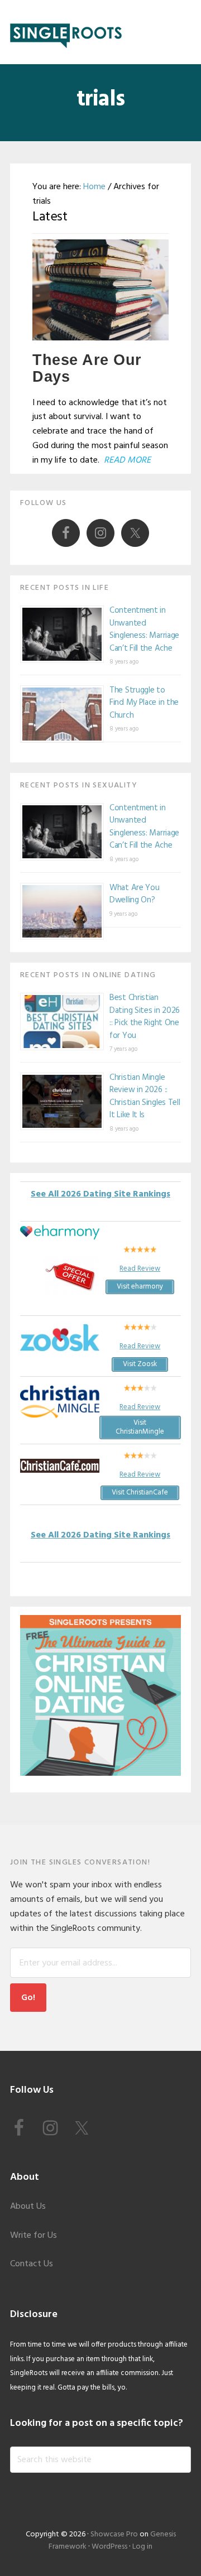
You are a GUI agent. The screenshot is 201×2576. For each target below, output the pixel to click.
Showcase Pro (114, 2534)
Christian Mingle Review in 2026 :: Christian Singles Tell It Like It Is (145, 1097)
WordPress (109, 2547)
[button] (184, 32)
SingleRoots (66, 32)
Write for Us (33, 2236)
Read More (127, 460)
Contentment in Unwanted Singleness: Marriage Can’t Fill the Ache (144, 629)
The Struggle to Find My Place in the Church (144, 703)
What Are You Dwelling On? (134, 894)
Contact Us (32, 2264)
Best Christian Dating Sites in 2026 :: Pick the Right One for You (145, 1017)
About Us (28, 2207)
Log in (142, 2547)
